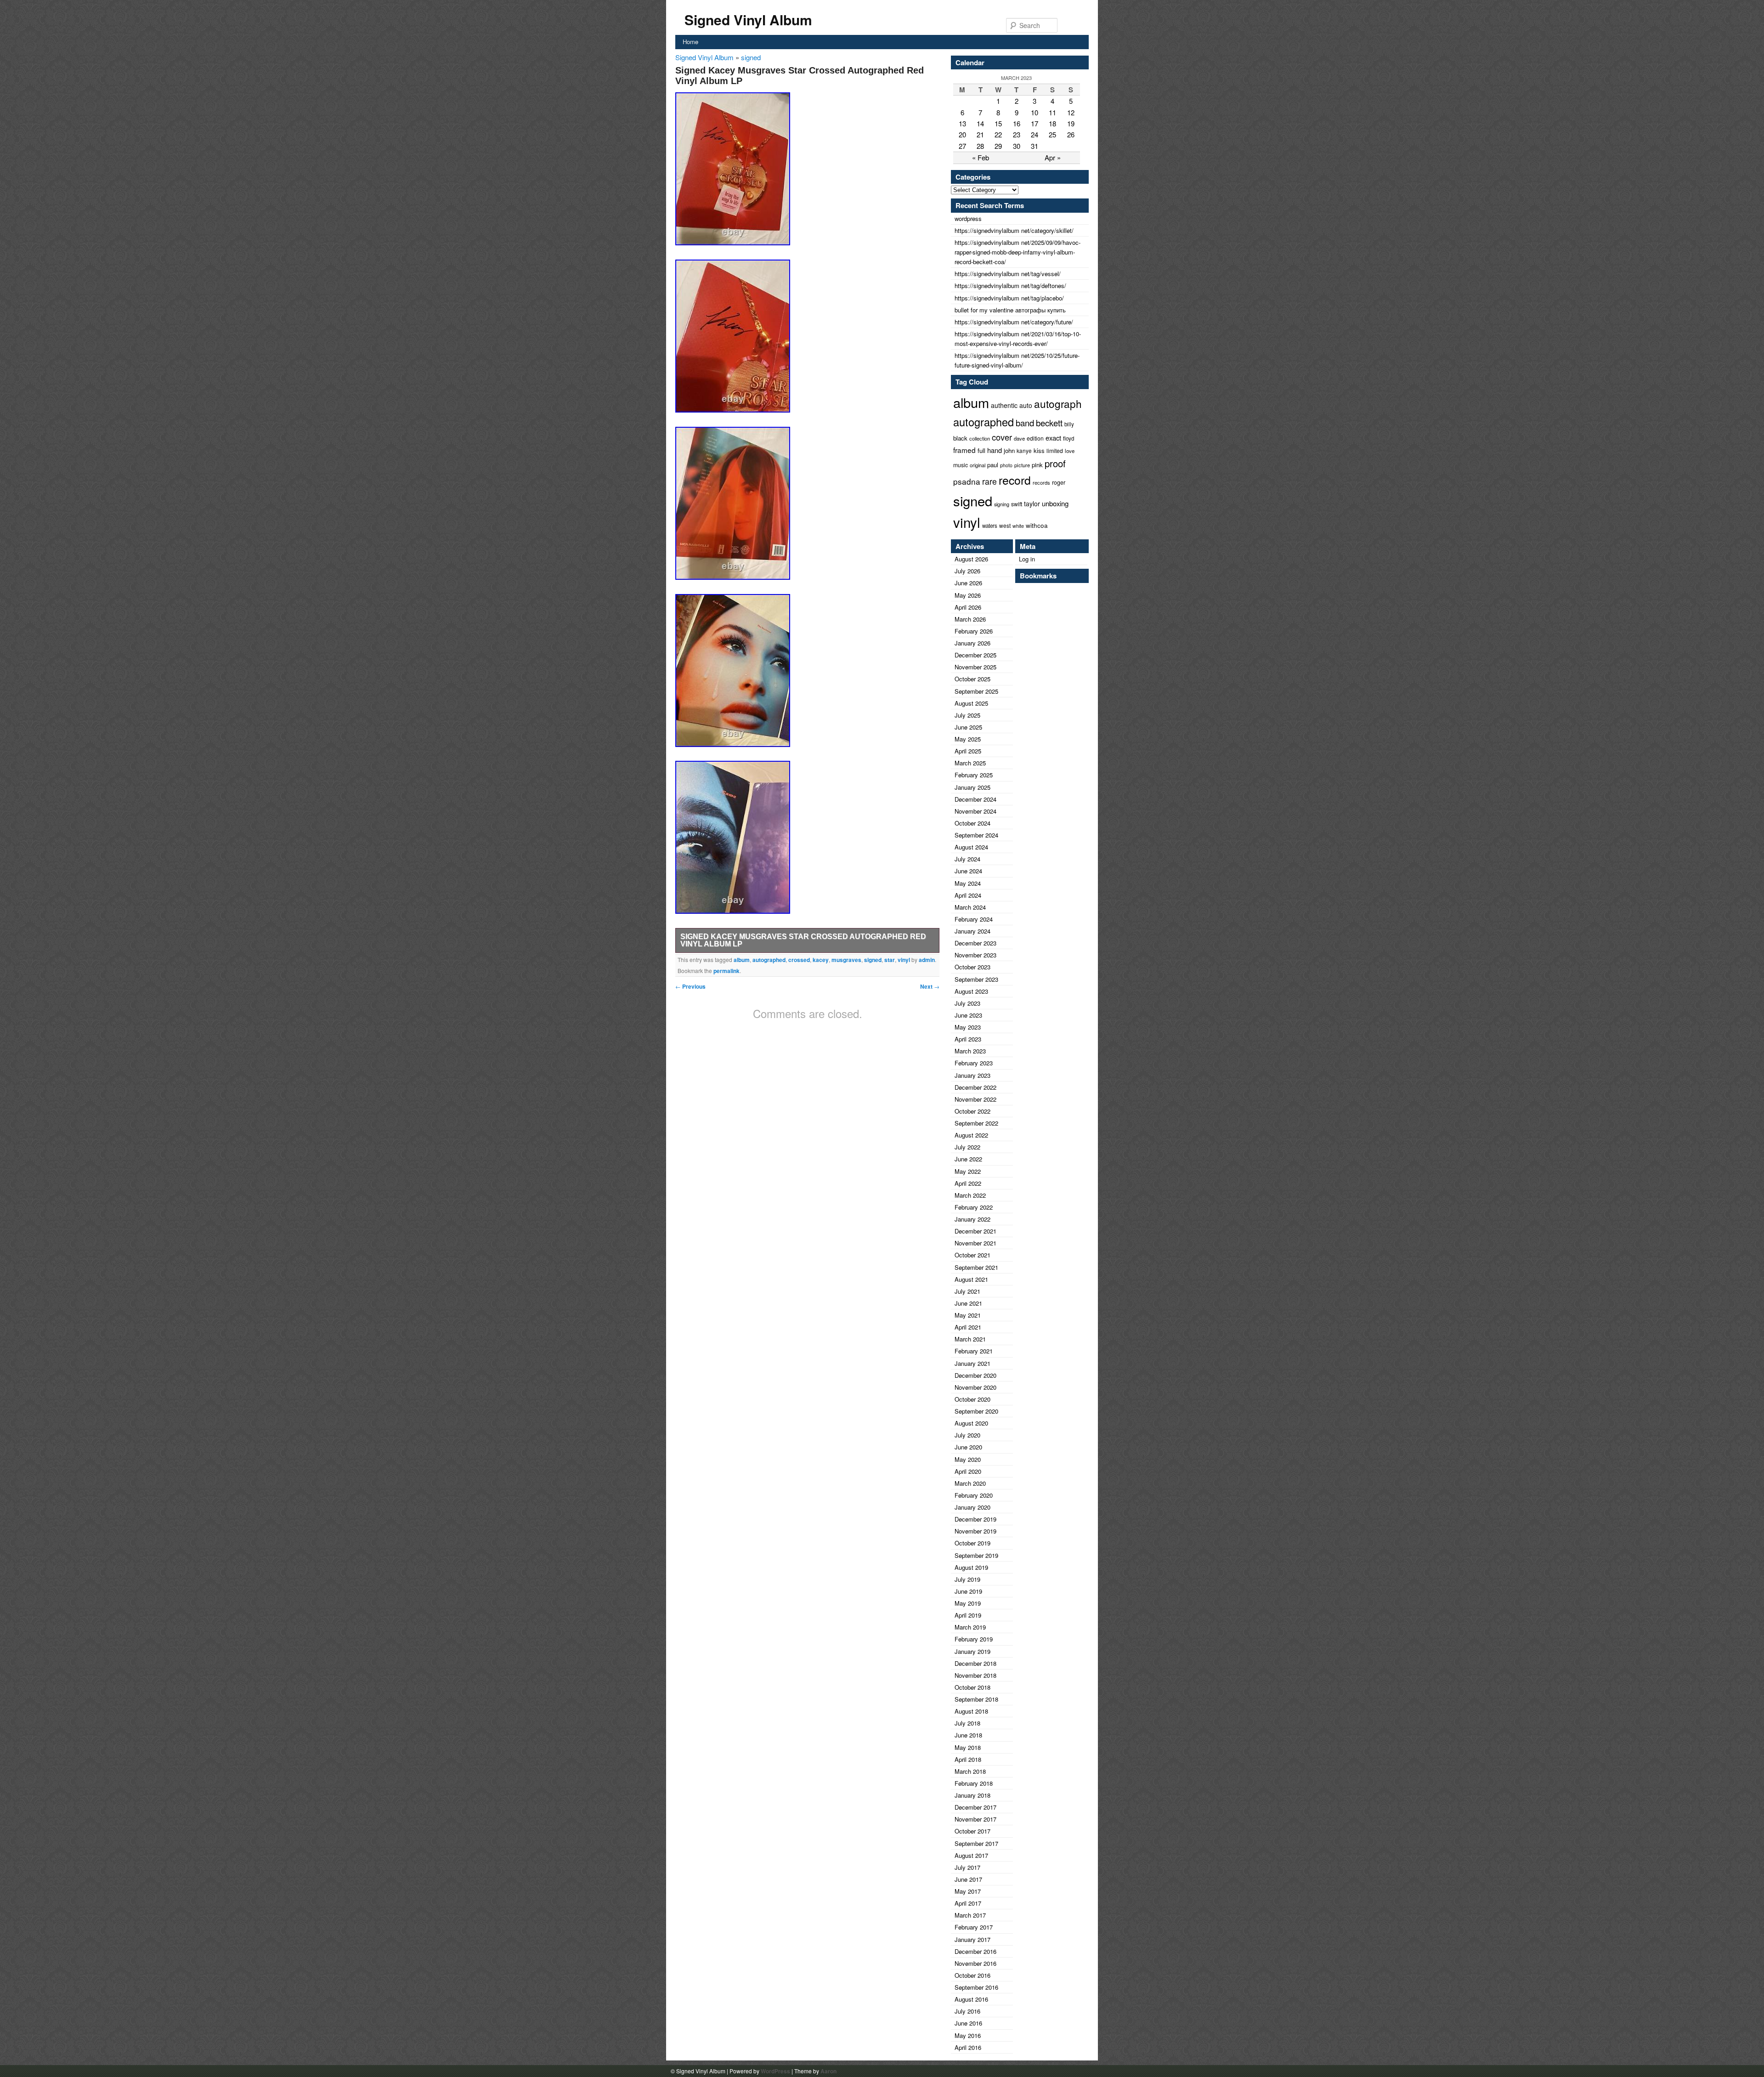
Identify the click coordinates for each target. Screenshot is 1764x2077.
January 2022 (972, 1219)
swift (1017, 504)
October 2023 (972, 967)
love (1070, 451)
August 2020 (971, 1423)
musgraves (846, 960)
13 (962, 123)
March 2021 (970, 1339)
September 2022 (976, 1123)
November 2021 (975, 1243)
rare (989, 481)
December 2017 (975, 1807)
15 (998, 123)
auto (1026, 405)
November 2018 (975, 1675)
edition (1035, 438)
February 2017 (974, 1927)
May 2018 (968, 1747)
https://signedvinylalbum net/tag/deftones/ (1010, 286)
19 (1071, 123)
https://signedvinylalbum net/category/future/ (1014, 322)
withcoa (1037, 525)
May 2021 (968, 1315)
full (981, 450)
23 (1017, 134)
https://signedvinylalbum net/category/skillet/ (1014, 230)
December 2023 (975, 943)
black (960, 438)
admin (927, 960)
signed (751, 57)
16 (1017, 123)
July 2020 (967, 1435)
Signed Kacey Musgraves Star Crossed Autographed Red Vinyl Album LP (803, 940)
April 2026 (968, 607)
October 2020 (972, 1399)
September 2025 (976, 691)
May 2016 (968, 2035)
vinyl (904, 960)
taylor (1032, 504)
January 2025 (972, 787)
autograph (1058, 403)
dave (1019, 438)
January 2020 (972, 1507)
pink (1037, 465)
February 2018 (974, 1783)
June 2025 (968, 727)
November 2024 (975, 811)
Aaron (828, 2071)
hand (995, 450)
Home (690, 42)
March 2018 (970, 1771)
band (1025, 423)
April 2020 (968, 1471)
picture (1022, 465)
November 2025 (975, 667)
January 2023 (972, 1075)
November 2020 (975, 1387)
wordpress (968, 218)
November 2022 (975, 1099)
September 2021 (976, 1267)
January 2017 (972, 1939)
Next (930, 986)
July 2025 (967, 715)
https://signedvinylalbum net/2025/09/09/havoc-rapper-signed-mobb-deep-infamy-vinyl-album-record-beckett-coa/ (1018, 252)
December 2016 (975, 1951)
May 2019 (968, 1603)
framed (964, 450)
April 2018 (968, 1759)
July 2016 (967, 2011)
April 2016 (968, 2047)
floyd (1069, 438)
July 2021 (967, 1291)
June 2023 (968, 1015)
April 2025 (968, 751)
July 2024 (967, 859)
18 (1052, 123)
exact (1053, 438)
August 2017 (971, 1855)
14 (980, 123)
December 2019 (975, 1519)
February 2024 (974, 919)
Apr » (1053, 157)
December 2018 (975, 1663)
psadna (967, 481)
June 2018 (968, 1735)
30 (1017, 146)
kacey (821, 960)
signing (1002, 504)
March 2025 (970, 763)
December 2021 (975, 1231)
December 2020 (975, 1375)
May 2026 (968, 595)
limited (1055, 450)
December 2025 (975, 655)
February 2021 (974, 1351)
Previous (690, 986)
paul (993, 465)
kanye (1024, 451)
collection (980, 438)
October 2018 (972, 1687)
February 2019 (974, 1639)
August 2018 (971, 1711)
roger (1059, 482)
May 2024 (968, 883)
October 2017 (972, 1831)
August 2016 (971, 1999)
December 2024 (975, 799)
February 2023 (974, 1063)
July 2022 (967, 1147)
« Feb (981, 157)
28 (980, 146)
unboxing (1055, 503)
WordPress (775, 2071)
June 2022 (968, 1159)
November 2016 (975, 1963)
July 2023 (967, 1003)
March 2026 (970, 619)
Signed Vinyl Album (748, 20)
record (1015, 480)
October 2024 (972, 823)
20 (962, 134)
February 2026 (974, 631)
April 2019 (968, 1615)
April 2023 (968, 1039)
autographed (769, 960)
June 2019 (968, 1591)
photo (1006, 465)
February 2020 (974, 1495)
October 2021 (972, 1255)
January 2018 (972, 1795)
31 (1035, 146)
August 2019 (971, 1567)
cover (1002, 437)
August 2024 (971, 847)
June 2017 (968, 1879)
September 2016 (976, 1987)
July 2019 (967, 1579)
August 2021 (971, 1279)
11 (1052, 112)
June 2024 (968, 871)
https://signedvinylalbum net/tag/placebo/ (1009, 298)
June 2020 (968, 1447)
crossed (799, 960)
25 (1052, 134)
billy (1069, 424)
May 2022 (968, 1171)
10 (1035, 112)
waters (990, 526)
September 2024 (976, 835)
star (890, 960)
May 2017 (968, 1891)
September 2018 (976, 1699)
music (961, 465)
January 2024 (972, 931)
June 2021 (968, 1303)
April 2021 (968, 1327)
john (1009, 450)
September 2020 (976, 1411)
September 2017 (976, 1843)
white (1018, 526)
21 (980, 134)
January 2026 (972, 643)
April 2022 (968, 1183)
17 (1035, 123)
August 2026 (971, 559)
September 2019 (976, 1555)
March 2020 (970, 1483)
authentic (1004, 405)
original (978, 465)
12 (1071, 112)
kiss (1039, 450)
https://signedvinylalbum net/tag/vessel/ (1008, 274)
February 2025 (974, 775)
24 (1035, 134)
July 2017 (967, 1867)
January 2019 (972, 1651)
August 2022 (971, 1135)
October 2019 (972, 1543)
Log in (1027, 559)
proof (1055, 463)
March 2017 (970, 1915)
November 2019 (975, 1531)
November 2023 (975, 955)
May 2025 (968, 739)
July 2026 (967, 571)
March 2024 (970, 907)
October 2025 (972, 679)
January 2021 (972, 1363)
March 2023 (970, 1051)
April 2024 (968, 895)
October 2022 (972, 1111)
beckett (1049, 423)
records (1041, 482)
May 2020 (968, 1459)
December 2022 (975, 1087)
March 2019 (970, 1627)
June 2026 (968, 583)
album (742, 960)
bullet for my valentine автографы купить (1010, 310)
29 (998, 146)
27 (962, 146)
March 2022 (970, 1195)
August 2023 (971, 991)
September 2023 (976, 979)
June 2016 (968, 2023)
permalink (727, 971)
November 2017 (975, 1819)
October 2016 (972, 1975)
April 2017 (968, 1903)
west (1005, 525)
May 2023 (968, 1027)
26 (1071, 134)
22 (998, 134)
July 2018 (967, 1723)
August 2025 (971, 703)
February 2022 (974, 1207)
